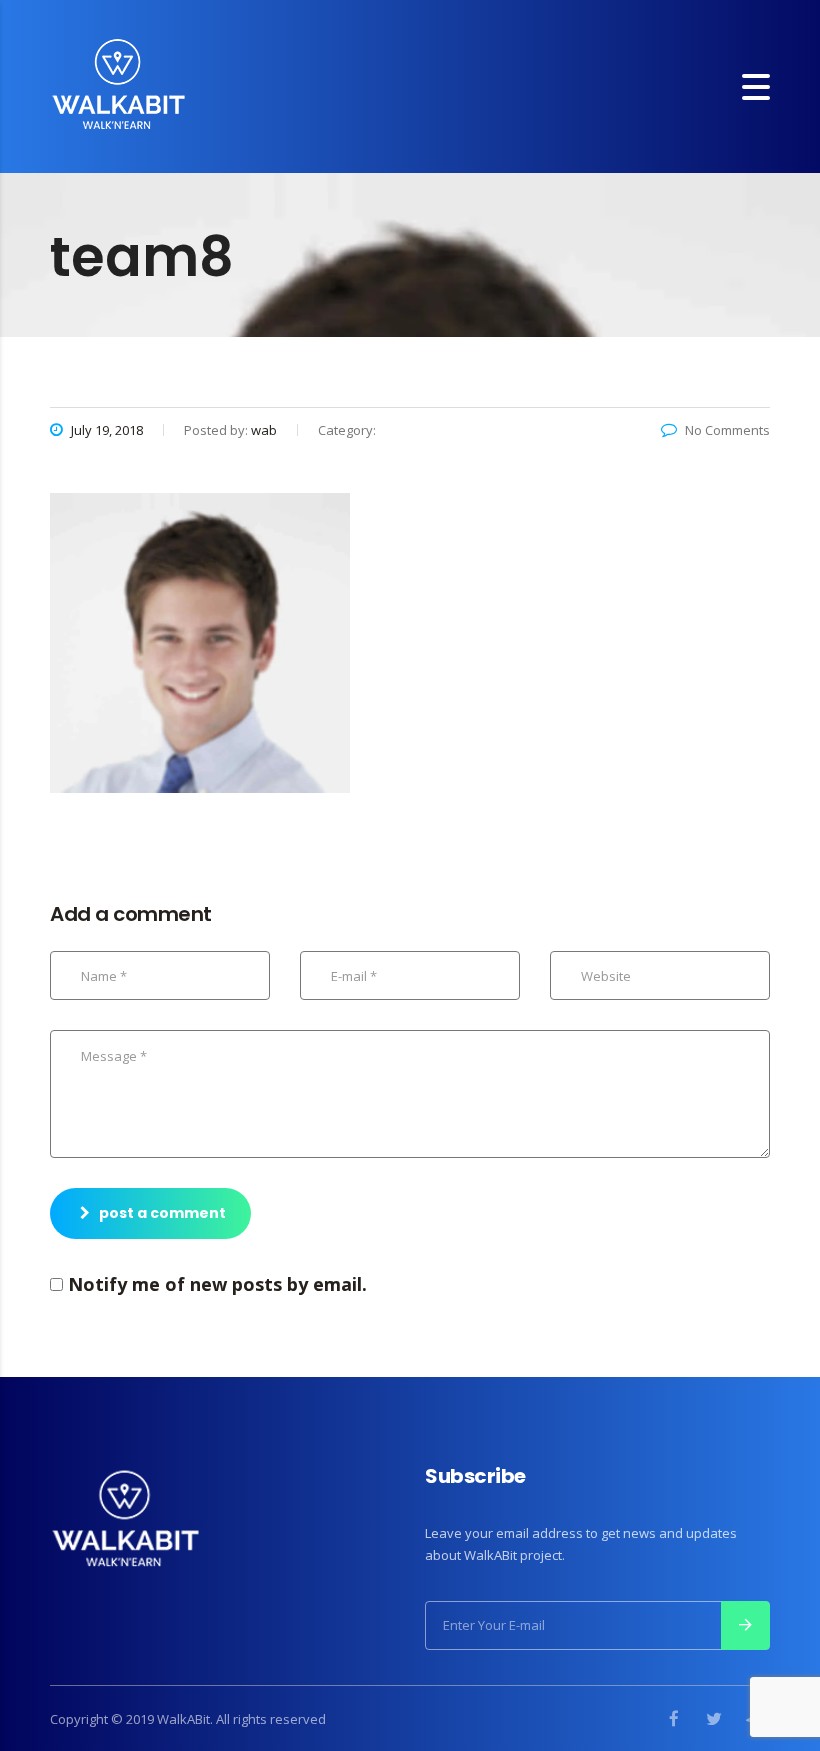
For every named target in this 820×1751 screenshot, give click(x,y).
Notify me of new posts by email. (217, 1284)
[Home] (118, 84)
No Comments (727, 430)
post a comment (162, 1213)
